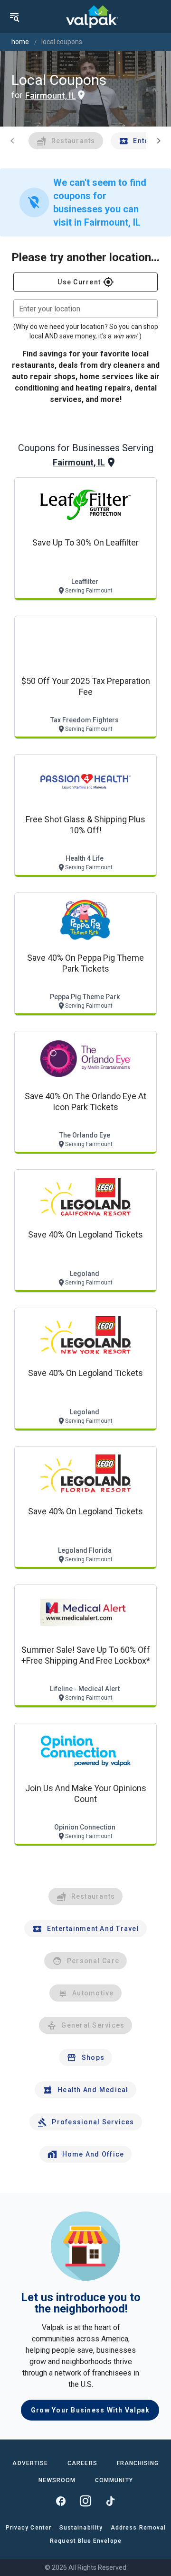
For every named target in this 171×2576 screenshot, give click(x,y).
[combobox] (85, 309)
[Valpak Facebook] (61, 2501)
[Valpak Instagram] (85, 2501)
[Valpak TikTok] (110, 2501)
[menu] (14, 17)
